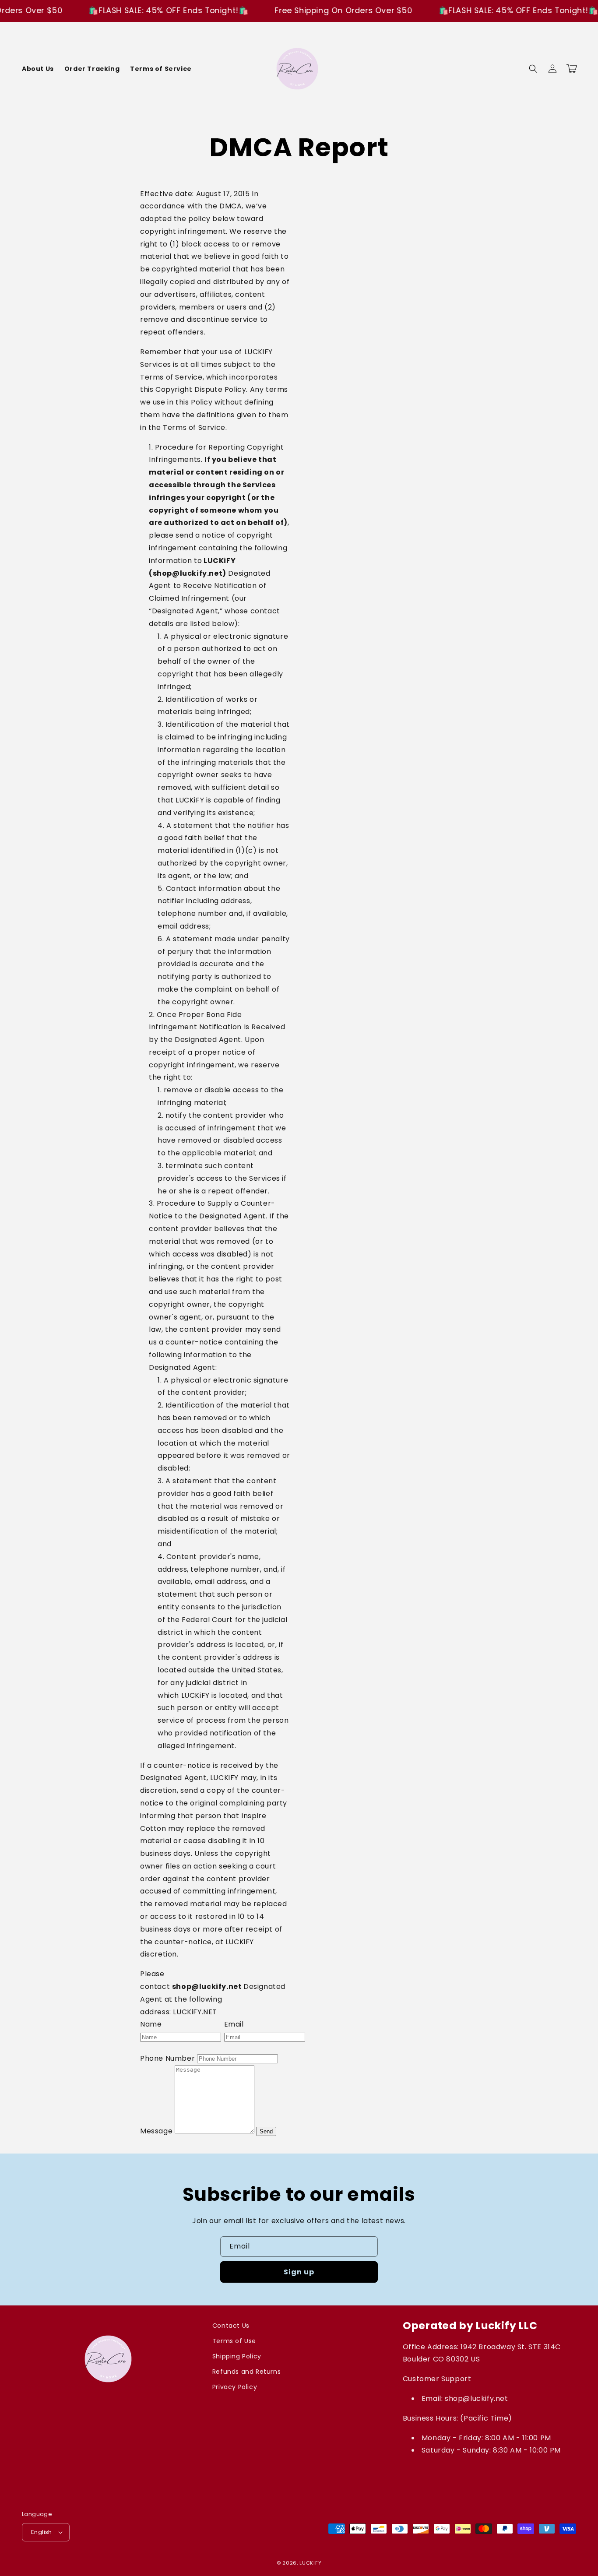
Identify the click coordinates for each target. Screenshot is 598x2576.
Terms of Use (234, 2341)
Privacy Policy (235, 2387)
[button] (533, 69)
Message (156, 2131)
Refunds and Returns (246, 2372)
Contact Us (231, 2326)
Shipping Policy (237, 2356)
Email (234, 2024)
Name (151, 2024)
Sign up (299, 2272)
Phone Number (167, 2058)
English (42, 2532)
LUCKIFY (310, 2563)
